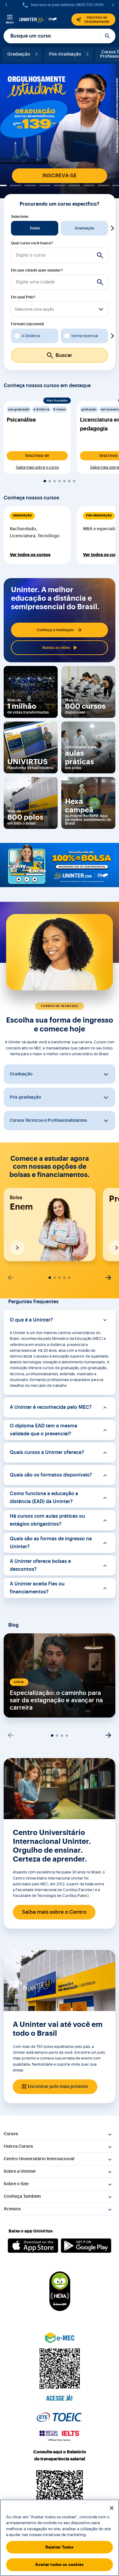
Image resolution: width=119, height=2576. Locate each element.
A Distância (31, 336)
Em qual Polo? (23, 297)
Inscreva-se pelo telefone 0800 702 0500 (67, 5)
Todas (35, 228)
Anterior (7, 228)
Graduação (19, 54)
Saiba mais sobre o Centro (54, 1912)
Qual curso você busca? (32, 243)
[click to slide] (16, 185)
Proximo (112, 228)
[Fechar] (112, 2508)
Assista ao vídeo (56, 648)
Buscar (108, 36)
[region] (60, 2538)
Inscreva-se (37, 456)
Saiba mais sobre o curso (37, 467)
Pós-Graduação (65, 54)
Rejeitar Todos (60, 2547)
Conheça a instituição (55, 630)
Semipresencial (85, 336)
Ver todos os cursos (30, 555)
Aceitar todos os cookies (59, 2565)
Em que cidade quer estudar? (37, 270)
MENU (10, 23)
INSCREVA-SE (60, 176)
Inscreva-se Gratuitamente (97, 20)
